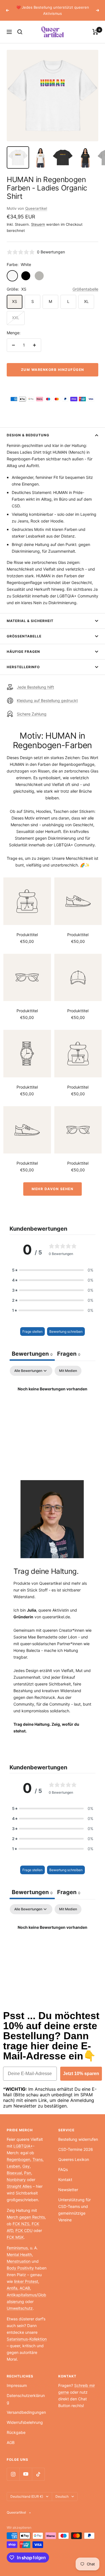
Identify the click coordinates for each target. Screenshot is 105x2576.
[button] (53, 1264)
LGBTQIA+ (23, 2140)
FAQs (63, 2163)
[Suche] (20, 26)
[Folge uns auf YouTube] (26, 2468)
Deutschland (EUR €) (27, 2490)
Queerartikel (36, 202)
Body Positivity (20, 2262)
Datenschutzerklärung (26, 2393)
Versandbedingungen (26, 2406)
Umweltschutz (20, 2302)
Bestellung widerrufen (78, 2133)
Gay (26, 2160)
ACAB (25, 2282)
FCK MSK (15, 2231)
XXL (16, 311)
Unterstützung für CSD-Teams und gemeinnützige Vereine (74, 2204)
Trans (38, 2153)
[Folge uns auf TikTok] (38, 2468)
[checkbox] (68, 1365)
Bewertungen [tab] (32, 1348)
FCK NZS (21, 2218)
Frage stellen (32, 1325)
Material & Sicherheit (30, 615)
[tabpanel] (53, 1402)
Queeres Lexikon (74, 2153)
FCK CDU (24, 2224)
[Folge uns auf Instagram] (13, 2468)
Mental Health (19, 2248)
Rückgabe (16, 2426)
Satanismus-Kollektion (27, 2333)
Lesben (13, 2160)
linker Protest (26, 2275)
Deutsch (62, 2490)
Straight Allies (19, 2180)
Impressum (17, 2379)
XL (86, 295)
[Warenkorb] (95, 26)
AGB (11, 2436)
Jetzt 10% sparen (81, 2067)
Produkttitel (27, 928)
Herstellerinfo (23, 661)
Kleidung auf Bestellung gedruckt (47, 694)
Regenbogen (18, 2153)
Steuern (38, 218)
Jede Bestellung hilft (35, 681)
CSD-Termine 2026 (76, 2143)
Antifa (12, 2282)
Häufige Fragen (23, 645)
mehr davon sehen (53, 1183)
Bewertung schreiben (66, 1325)
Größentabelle (85, 283)
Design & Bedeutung (28, 429)
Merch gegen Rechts (26, 2211)
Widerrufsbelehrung (25, 2416)
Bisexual (14, 2167)
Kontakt (65, 2173)
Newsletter (68, 2183)
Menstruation (19, 2255)
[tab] (69, 1348)
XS (15, 295)
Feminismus (17, 2242)
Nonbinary (16, 2173)
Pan (28, 2167)
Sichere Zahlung (32, 708)
